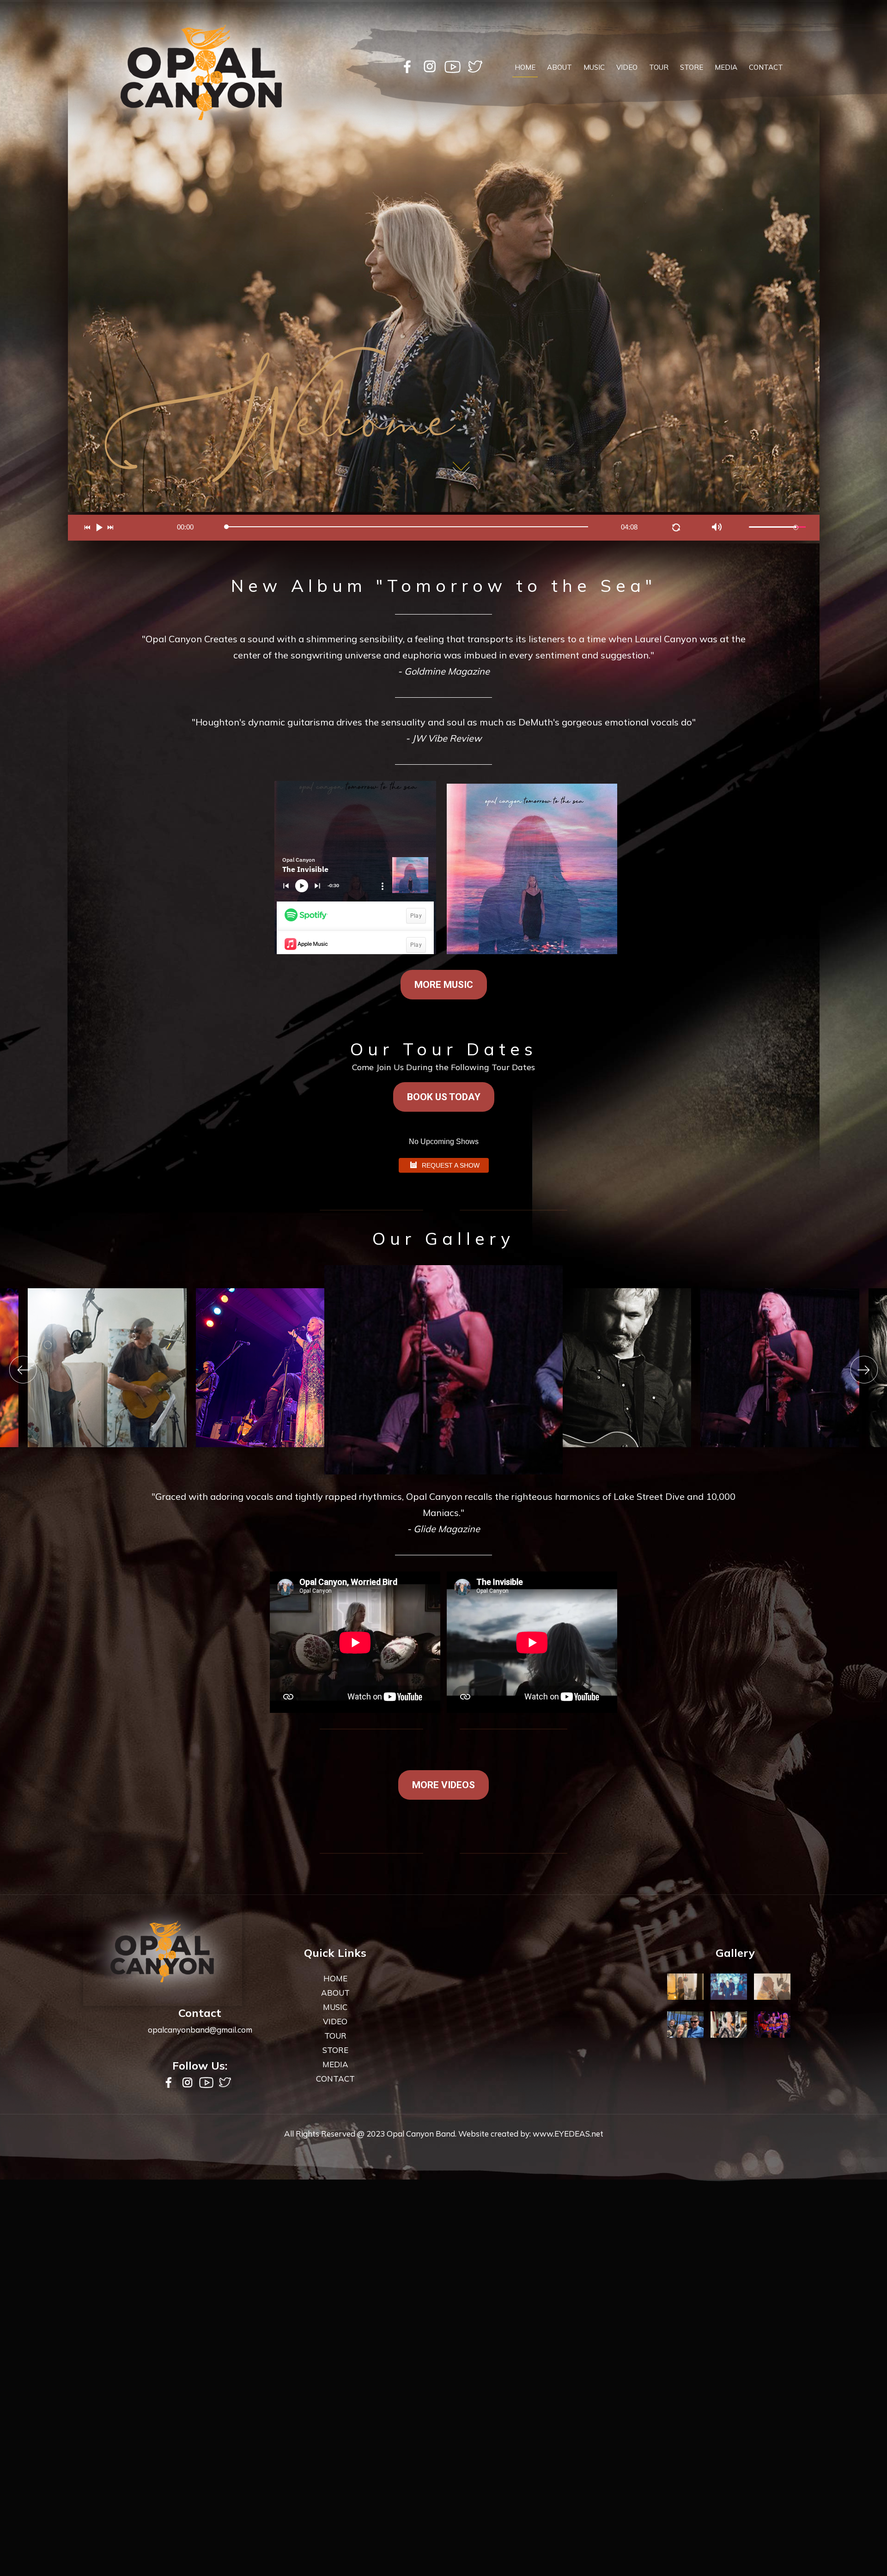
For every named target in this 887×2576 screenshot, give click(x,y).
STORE (692, 67)
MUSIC (594, 67)
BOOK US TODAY (444, 1097)
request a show (451, 1165)
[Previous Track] (90, 530)
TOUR (659, 67)
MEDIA (726, 67)
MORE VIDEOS (443, 1785)
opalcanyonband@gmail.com (200, 2030)
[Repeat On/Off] (678, 530)
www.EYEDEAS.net (568, 2134)
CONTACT (766, 67)
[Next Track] (113, 530)
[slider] (777, 527)
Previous (23, 1370)
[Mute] (718, 529)
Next (864, 1370)
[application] (444, 528)
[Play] (101, 530)
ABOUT (559, 67)
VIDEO (627, 67)
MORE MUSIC (444, 985)
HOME (525, 67)
